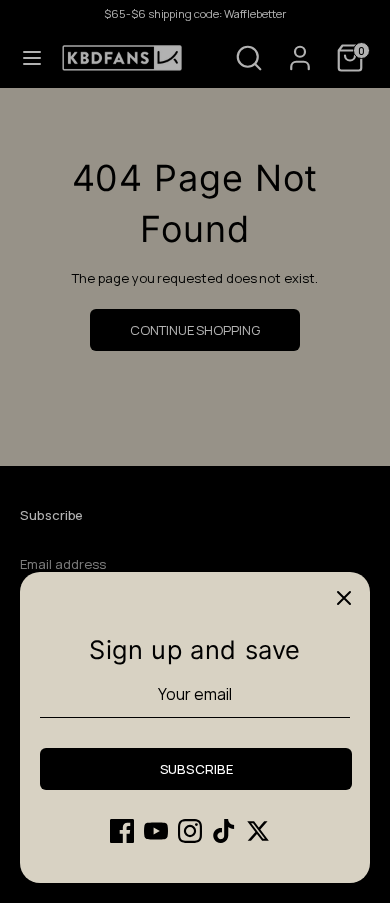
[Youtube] (156, 831)
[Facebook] (122, 831)
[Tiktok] (224, 831)
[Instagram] (190, 831)
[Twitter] (258, 831)
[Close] (344, 598)
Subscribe (196, 769)
